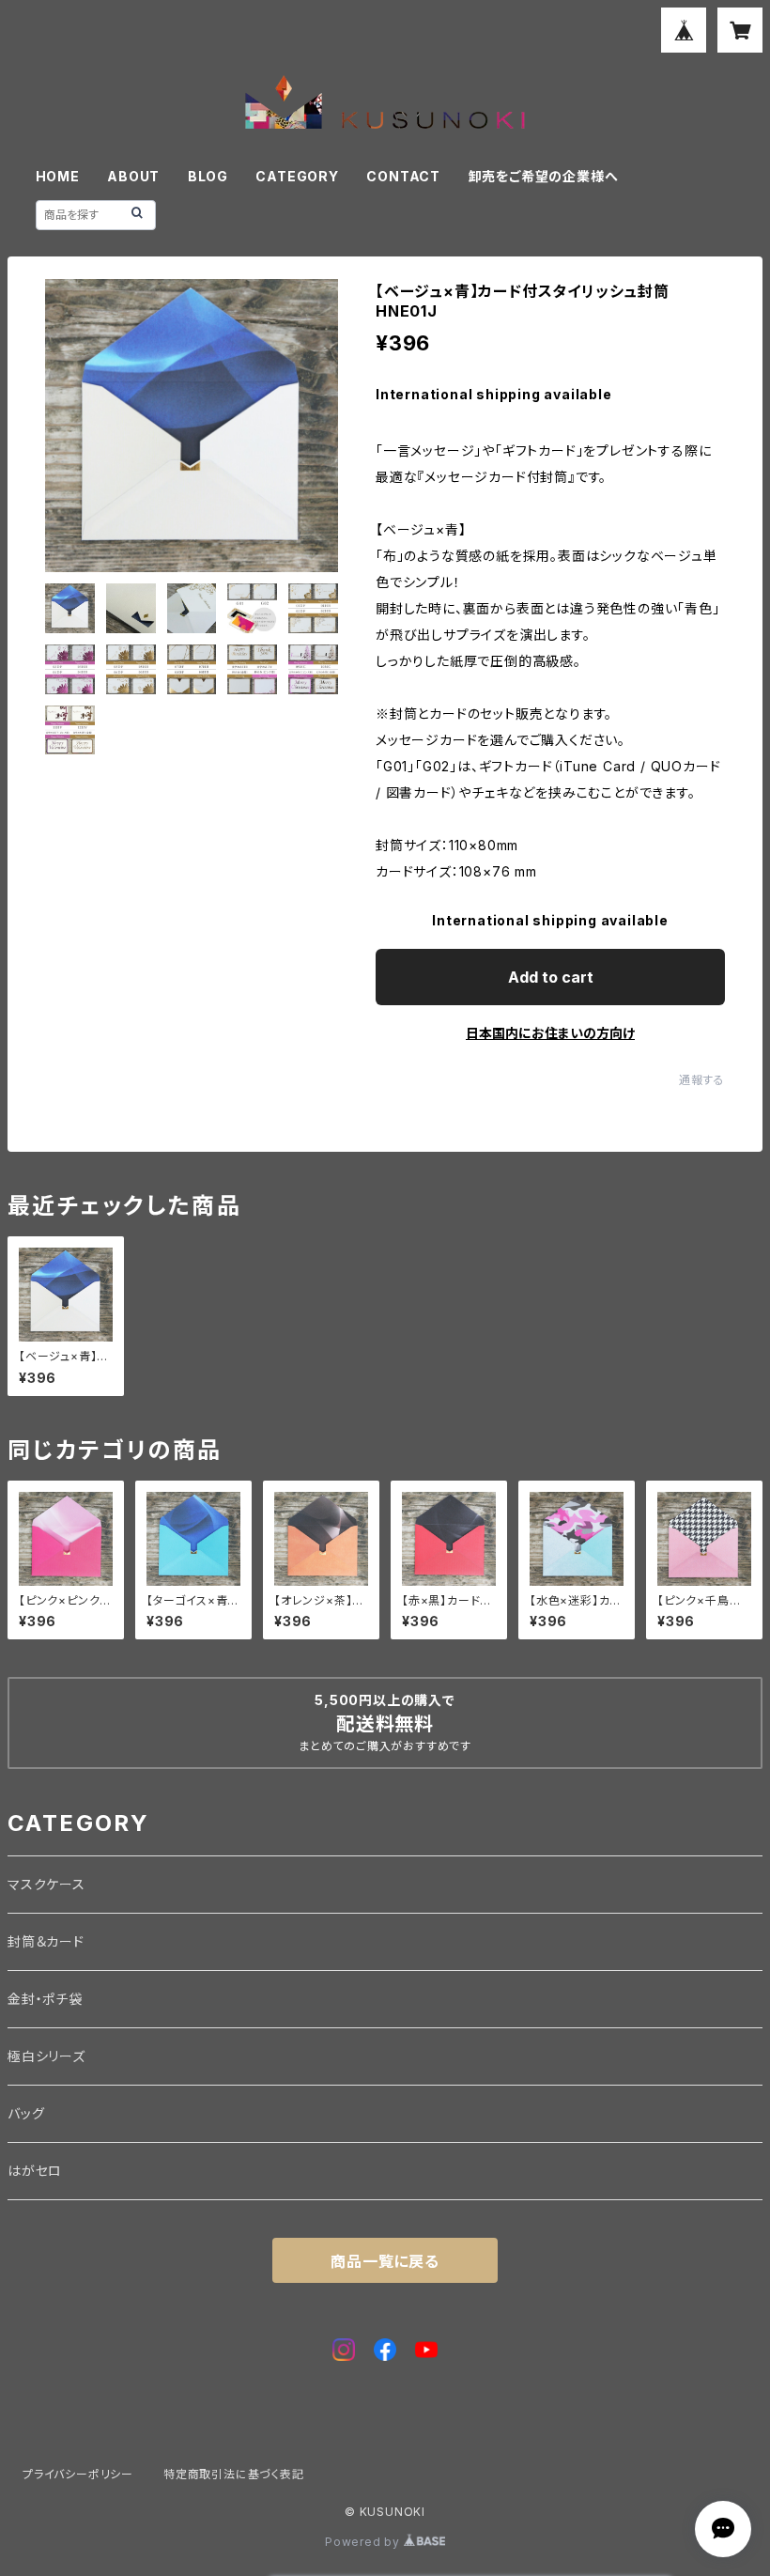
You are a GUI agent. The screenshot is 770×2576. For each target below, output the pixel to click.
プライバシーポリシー (78, 2474)
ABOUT (133, 176)
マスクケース (46, 1884)
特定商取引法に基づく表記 (234, 2474)
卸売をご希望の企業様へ (544, 176)
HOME (58, 176)
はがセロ (35, 2171)
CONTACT (403, 176)
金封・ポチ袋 (45, 1999)
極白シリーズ (46, 2056)
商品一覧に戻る (385, 2261)
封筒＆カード (46, 1941)
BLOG (208, 176)
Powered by (364, 2542)
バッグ (26, 2113)
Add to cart (551, 977)
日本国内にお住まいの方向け (550, 1033)
